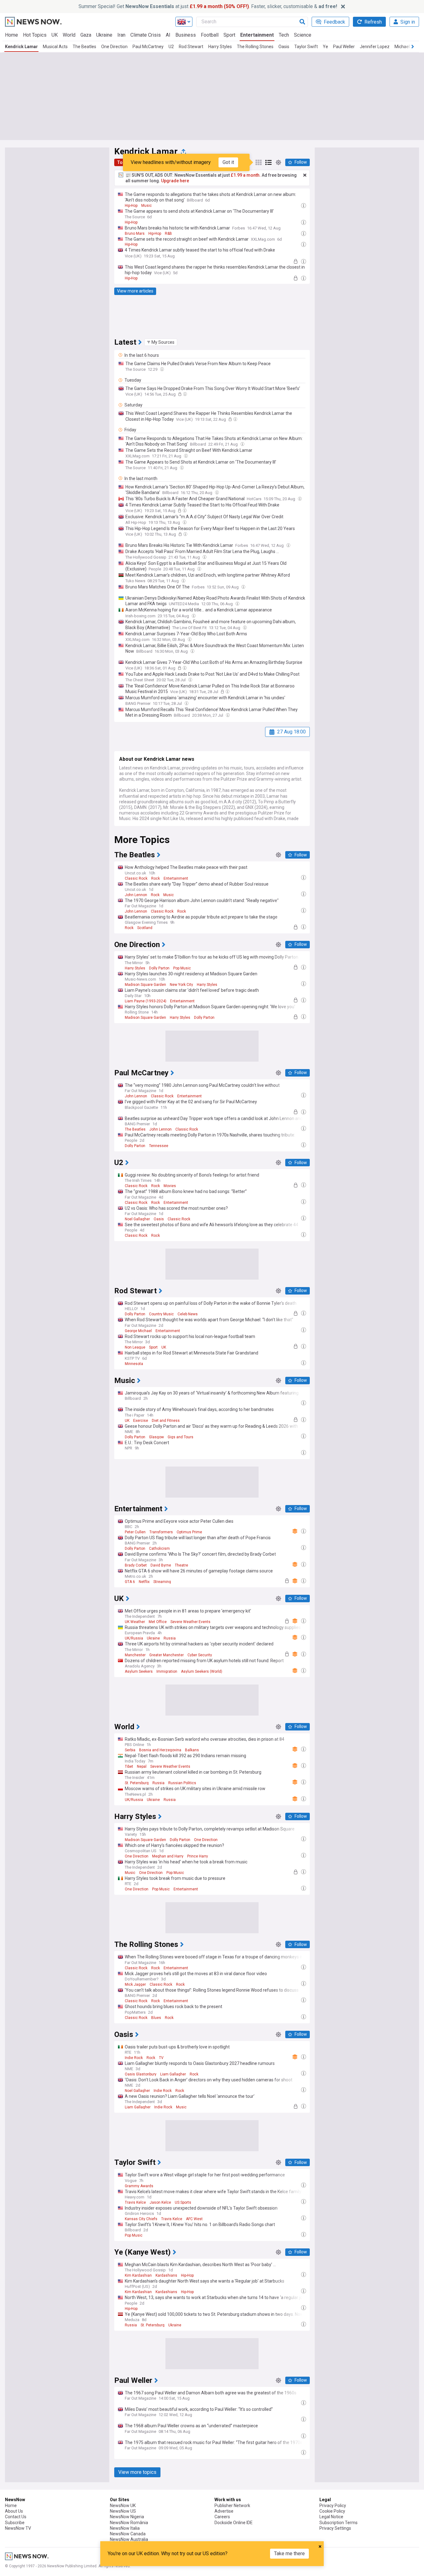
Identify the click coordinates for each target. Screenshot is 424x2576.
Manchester (135, 1655)
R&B (168, 234)
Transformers (161, 1532)
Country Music (161, 1314)
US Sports (183, 2202)
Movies (170, 1186)
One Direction (114, 47)
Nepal (142, 1766)
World (69, 35)
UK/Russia (134, 1638)
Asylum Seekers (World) (202, 1671)
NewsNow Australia (129, 2539)
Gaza (86, 35)
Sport (229, 35)
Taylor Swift (306, 47)
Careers (222, 2517)
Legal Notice (331, 2517)
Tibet (129, 1766)
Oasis (284, 47)
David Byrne (161, 1565)
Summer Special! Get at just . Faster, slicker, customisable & (208, 6)
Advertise (224, 2511)
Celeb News (188, 1314)
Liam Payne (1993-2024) (146, 1001)
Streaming (162, 1582)
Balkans (192, 1750)
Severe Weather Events (190, 1622)
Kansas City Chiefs (141, 2219)
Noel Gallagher (137, 1219)
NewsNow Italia (125, 2528)
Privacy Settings (335, 2528)
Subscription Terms (338, 2523)
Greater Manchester (167, 1655)
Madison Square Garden (145, 985)
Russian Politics (182, 1783)
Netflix (144, 1582)
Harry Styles (220, 47)
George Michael (138, 1331)
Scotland (145, 928)
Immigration (167, 1671)
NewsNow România (129, 2523)
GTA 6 (130, 1582)
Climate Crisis (146, 35)
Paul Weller (344, 47)
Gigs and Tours (180, 1437)
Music (147, 206)
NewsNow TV (18, 2528)
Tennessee (159, 1146)
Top (121, 162)
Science (303, 35)
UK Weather (135, 1622)
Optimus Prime (189, 1532)
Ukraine (104, 35)
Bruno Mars (135, 234)
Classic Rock (136, 878)
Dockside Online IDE (234, 2523)
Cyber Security (200, 1655)
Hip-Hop (131, 206)
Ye (325, 47)
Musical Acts (55, 47)
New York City (181, 985)
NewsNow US (123, 2511)
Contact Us (16, 2517)
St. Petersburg (137, 1783)
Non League (135, 1347)
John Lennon (136, 895)
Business (186, 35)
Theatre (181, 1565)
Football (210, 35)
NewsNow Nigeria (127, 2517)
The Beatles (84, 47)
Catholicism (159, 1549)
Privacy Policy (333, 2506)
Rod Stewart (191, 47)
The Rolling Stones (255, 47)
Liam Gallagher (173, 2074)
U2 (171, 47)
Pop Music (182, 968)
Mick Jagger (135, 1984)
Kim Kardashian (138, 2275)
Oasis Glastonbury (141, 2074)
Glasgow (156, 1437)
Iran (121, 35)
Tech (284, 35)
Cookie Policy (332, 2511)
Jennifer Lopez (375, 47)
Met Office (158, 1622)
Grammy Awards (139, 2186)
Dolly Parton (159, 968)
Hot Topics (35, 35)
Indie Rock (134, 2058)
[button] (161, 342)
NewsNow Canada (128, 2534)
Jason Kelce (160, 2202)
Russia (170, 1638)
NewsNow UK (123, 2506)
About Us (14, 2511)
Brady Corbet (136, 1565)
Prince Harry (198, 1856)
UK (55, 35)
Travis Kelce (135, 2202)
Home (11, 35)
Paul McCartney (148, 47)
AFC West (194, 2219)
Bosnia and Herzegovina (160, 1750)
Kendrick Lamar (21, 47)
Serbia (130, 1750)
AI (168, 35)
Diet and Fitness (166, 1421)
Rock (156, 878)
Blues (156, 2018)
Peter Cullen (135, 1532)
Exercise (141, 1421)
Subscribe (15, 2523)
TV (161, 2058)
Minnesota (134, 1364)
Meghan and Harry (168, 1856)
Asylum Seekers (139, 1671)
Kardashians (166, 2275)
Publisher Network (232, 2506)
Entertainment (257, 35)
